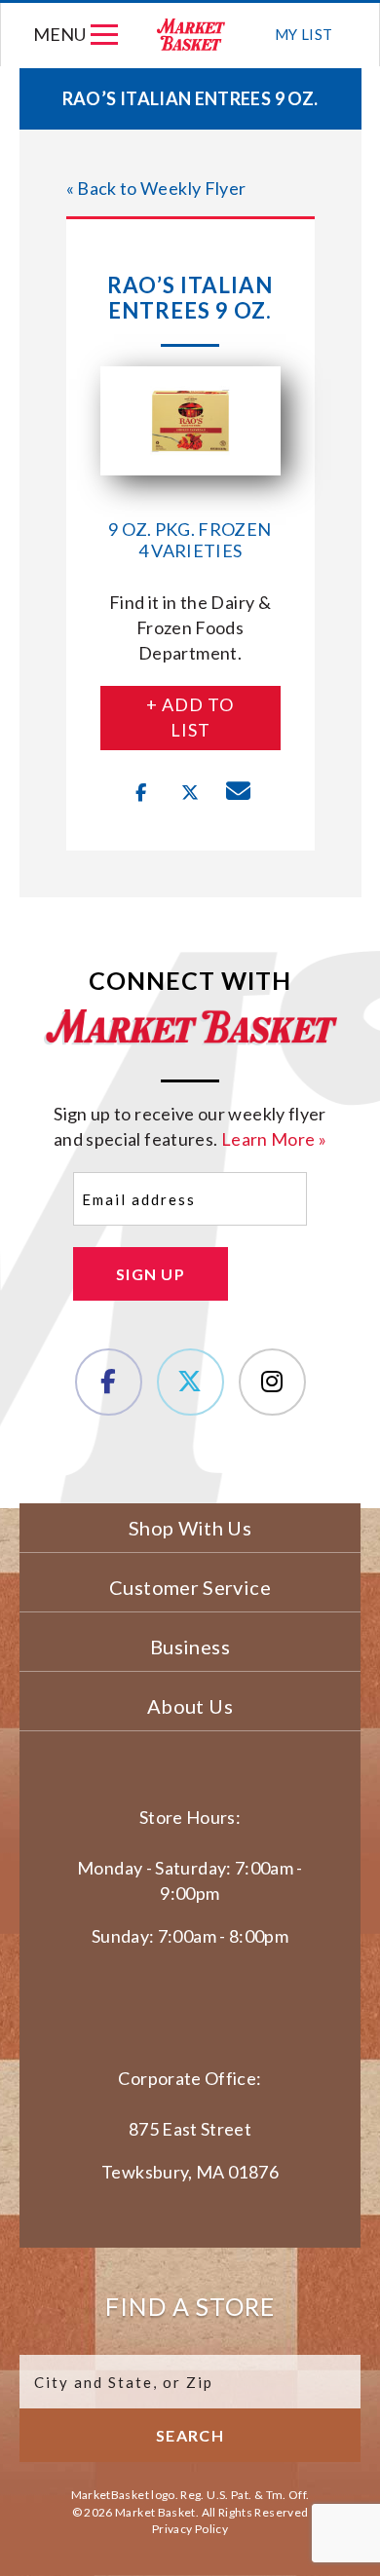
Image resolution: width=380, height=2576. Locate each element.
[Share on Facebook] (141, 793)
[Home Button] (191, 35)
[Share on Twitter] (190, 793)
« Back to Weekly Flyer (156, 188)
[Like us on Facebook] (109, 1382)
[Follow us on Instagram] (272, 1382)
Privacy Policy (190, 2529)
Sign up (151, 1274)
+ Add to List (190, 717)
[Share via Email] (239, 793)
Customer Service (190, 1587)
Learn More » (274, 1139)
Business (190, 1647)
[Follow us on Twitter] (190, 1382)
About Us (190, 1706)
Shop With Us (190, 1528)
